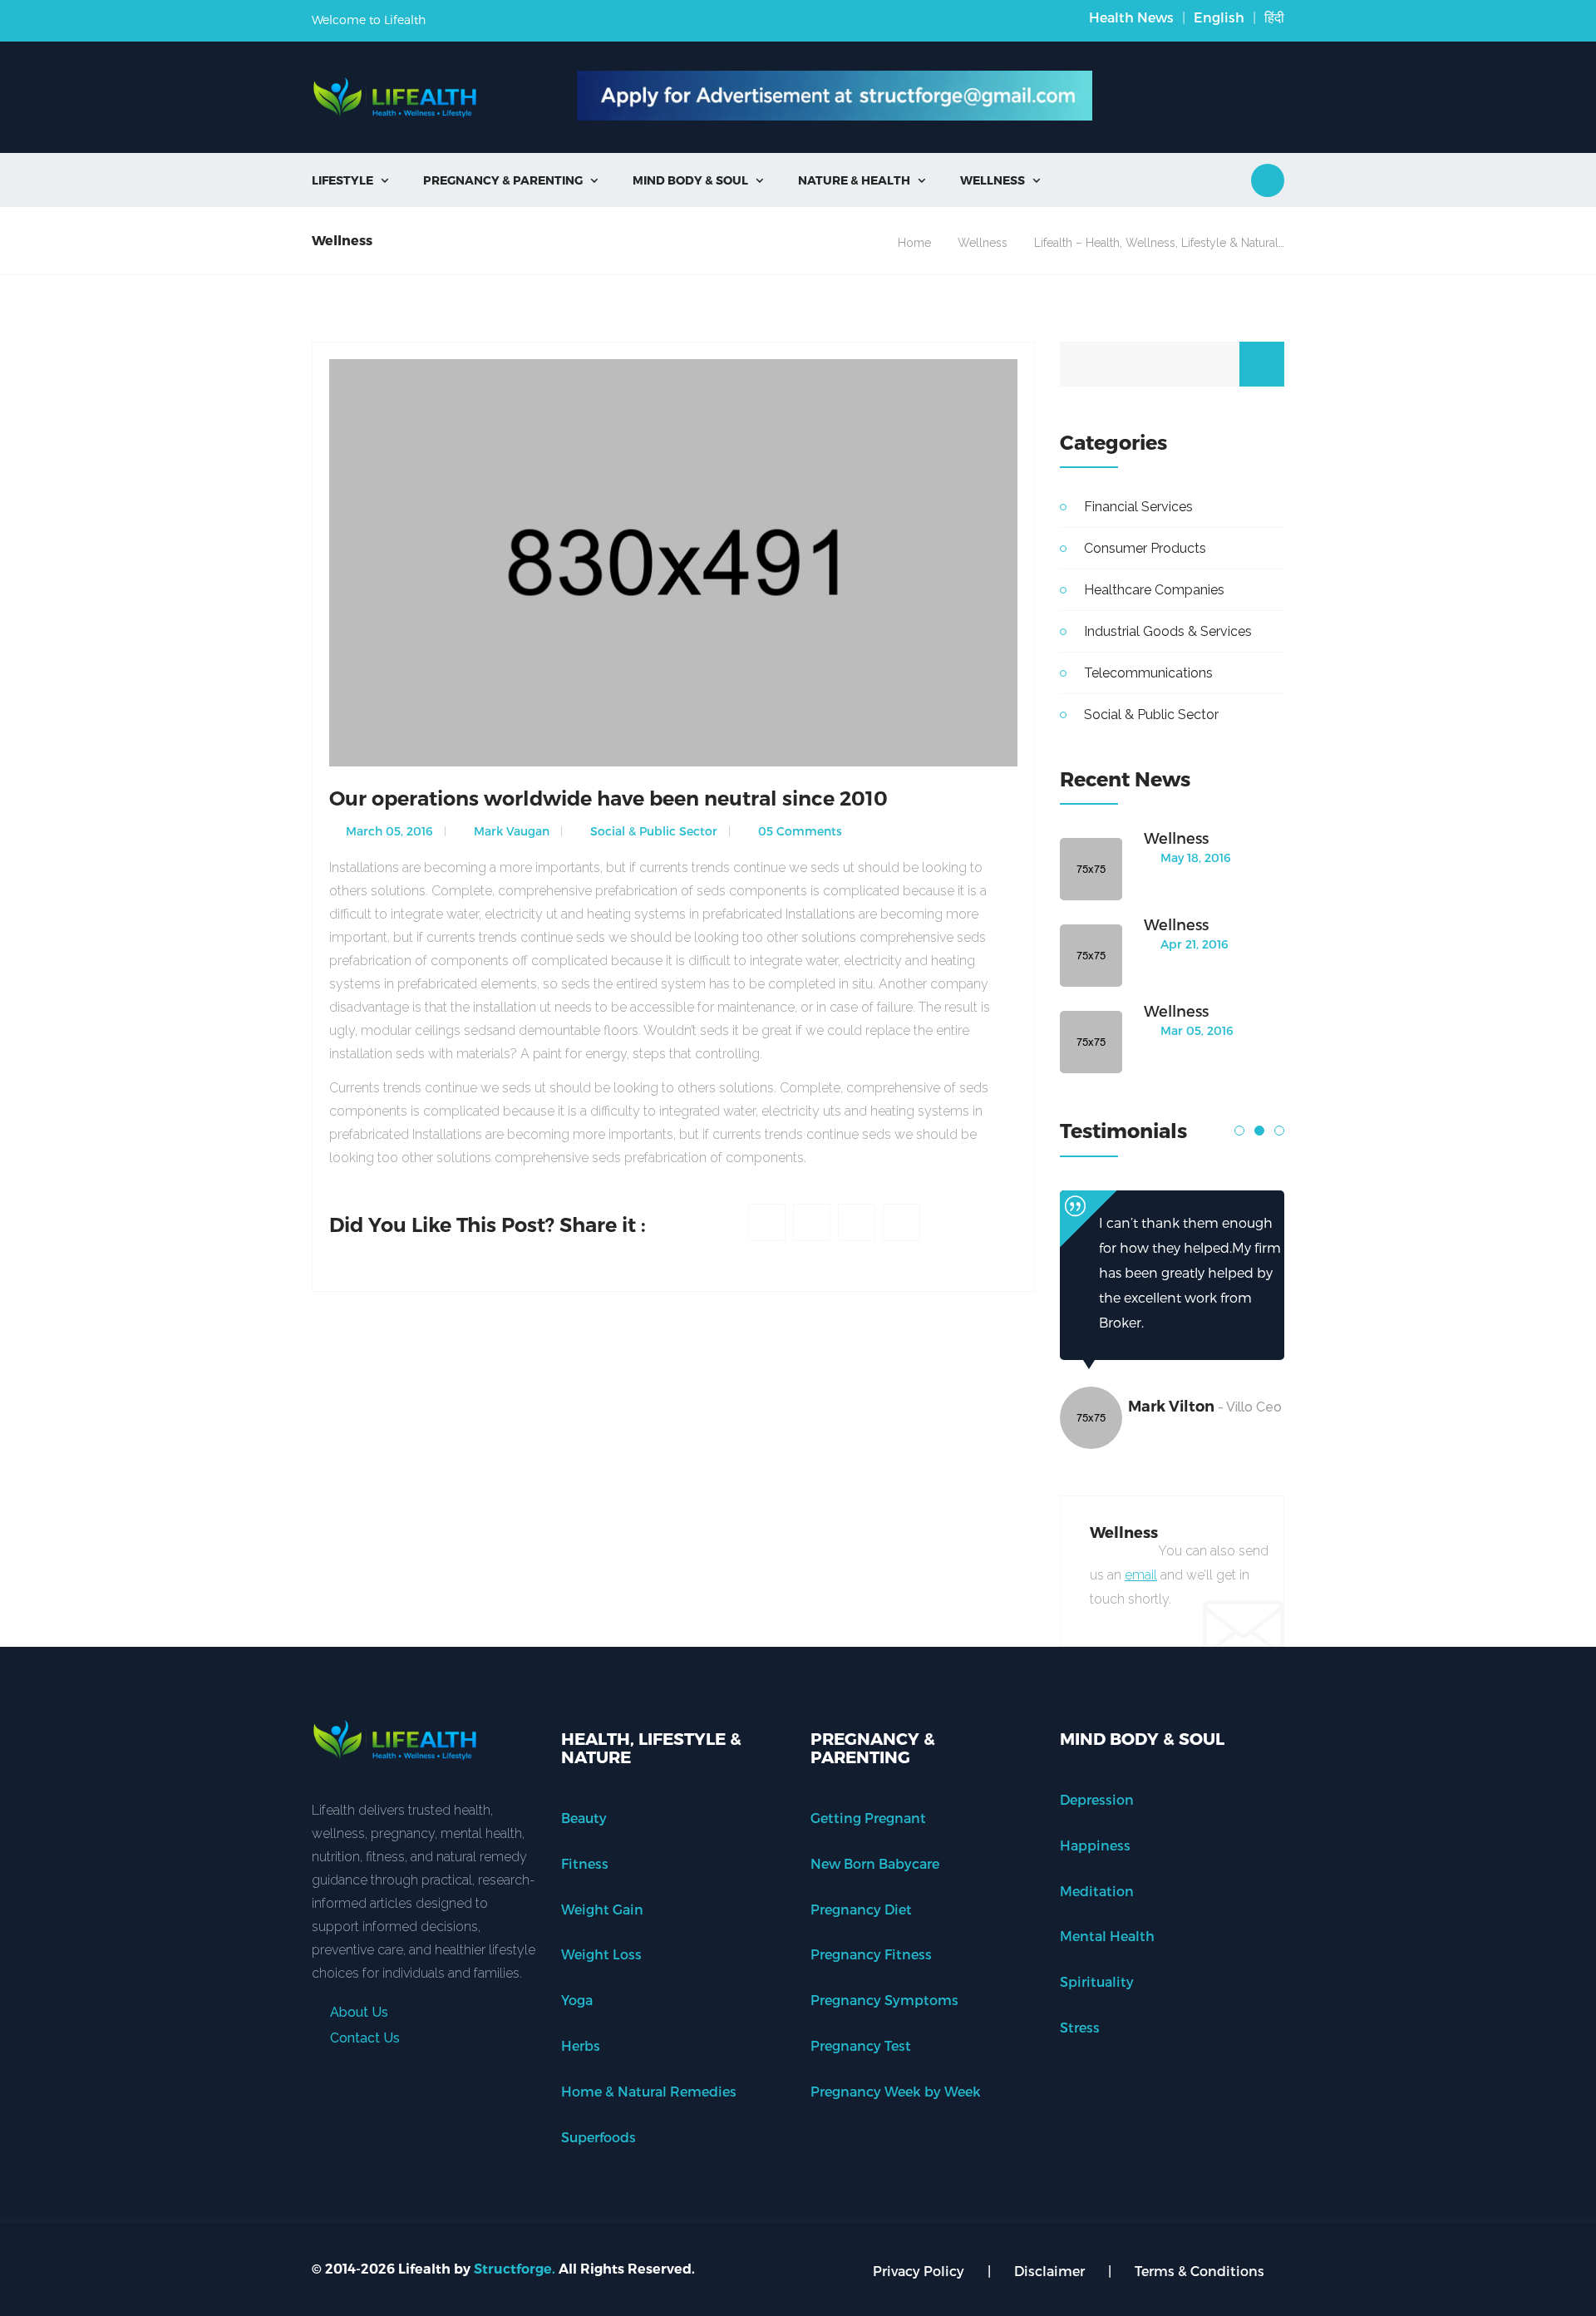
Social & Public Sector (652, 831)
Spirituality (1097, 1981)
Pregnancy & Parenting (510, 180)
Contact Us (363, 2038)
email (1141, 1575)
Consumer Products (1145, 548)
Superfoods (598, 2137)
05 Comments (798, 831)
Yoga (577, 2000)
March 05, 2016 (388, 831)
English (1219, 17)
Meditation (1097, 1891)
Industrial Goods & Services (1168, 631)
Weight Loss (601, 1954)
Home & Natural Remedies (649, 2091)
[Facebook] (767, 1222)
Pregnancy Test (861, 2045)
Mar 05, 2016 (1195, 1030)
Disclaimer (1049, 2271)
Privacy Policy (919, 2271)
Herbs (581, 2045)
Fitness (585, 1863)
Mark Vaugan (510, 831)
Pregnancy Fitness (871, 1954)
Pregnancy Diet (861, 1909)
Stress (1080, 2027)
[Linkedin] (857, 1222)
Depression (1097, 1799)
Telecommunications (1148, 673)
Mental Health (1107, 1936)
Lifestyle (350, 180)
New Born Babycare (875, 1863)
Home (914, 243)
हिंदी (1274, 17)
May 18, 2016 (1194, 857)
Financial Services (1138, 507)
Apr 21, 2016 (1193, 944)
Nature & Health (862, 180)
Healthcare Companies (1154, 590)
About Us (357, 2012)
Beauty (584, 1818)
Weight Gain (602, 1909)
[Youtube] (901, 1222)
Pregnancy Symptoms (884, 2000)
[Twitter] (812, 1222)
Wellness (1000, 180)
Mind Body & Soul (698, 180)
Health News (1131, 17)
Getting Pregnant (868, 1818)
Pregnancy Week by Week (896, 2091)
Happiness (1095, 1845)
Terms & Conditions (1199, 2271)
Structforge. (515, 2269)
